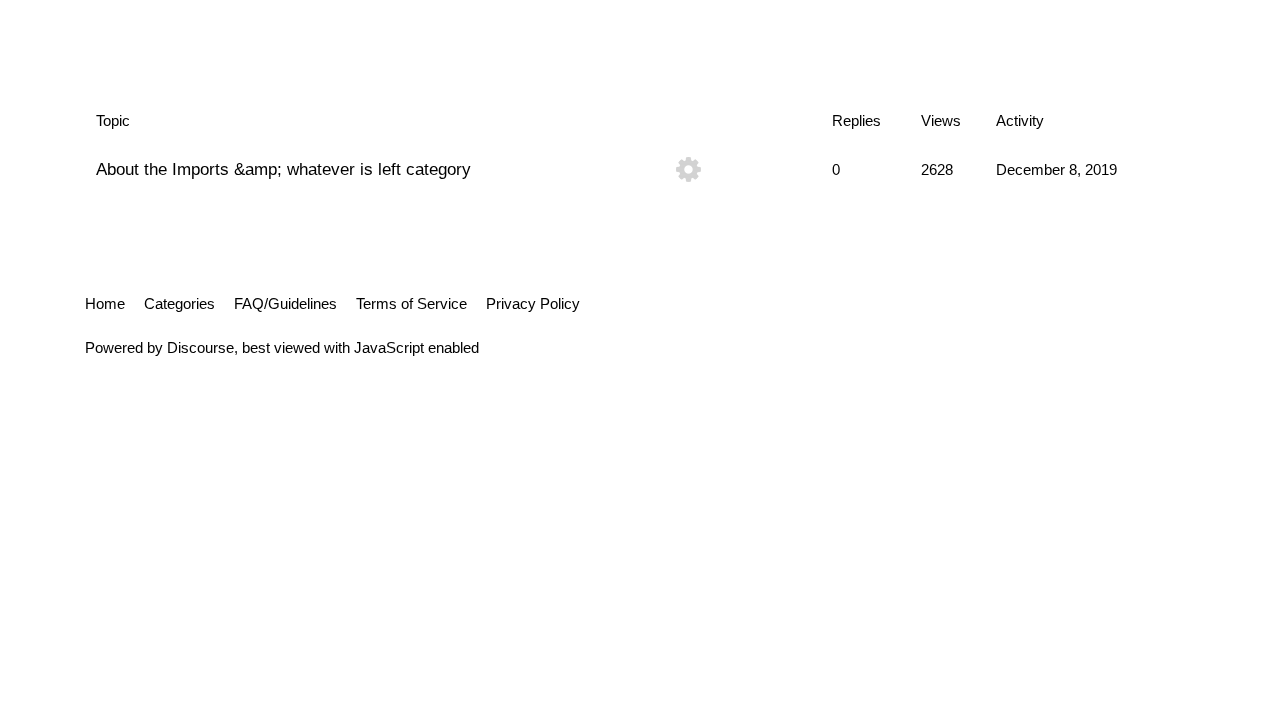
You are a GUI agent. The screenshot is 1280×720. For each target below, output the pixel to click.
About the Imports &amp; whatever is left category (283, 169)
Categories (179, 303)
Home (105, 303)
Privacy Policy (533, 303)
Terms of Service (411, 303)
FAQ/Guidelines (285, 303)
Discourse (200, 347)
